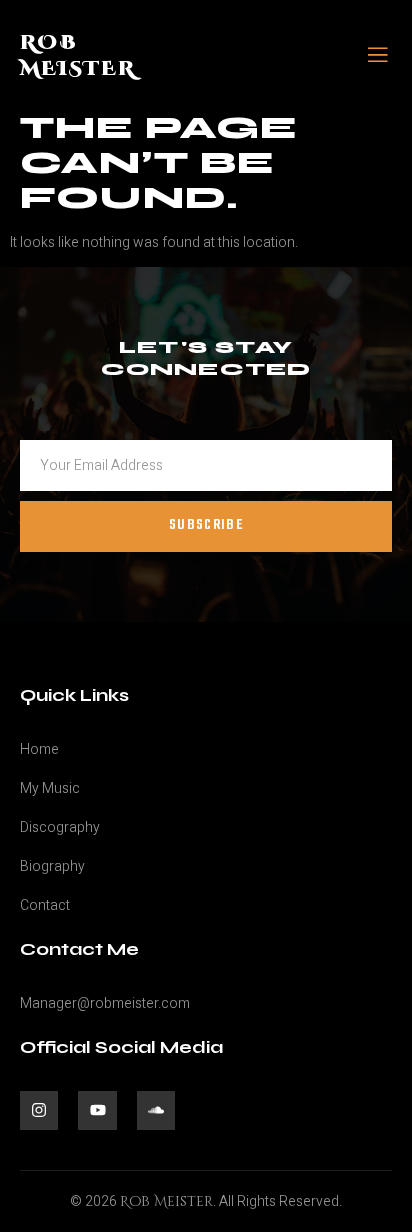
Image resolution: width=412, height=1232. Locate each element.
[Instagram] (39, 1110)
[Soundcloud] (156, 1110)
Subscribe (206, 525)
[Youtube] (97, 1110)
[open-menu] (378, 56)
